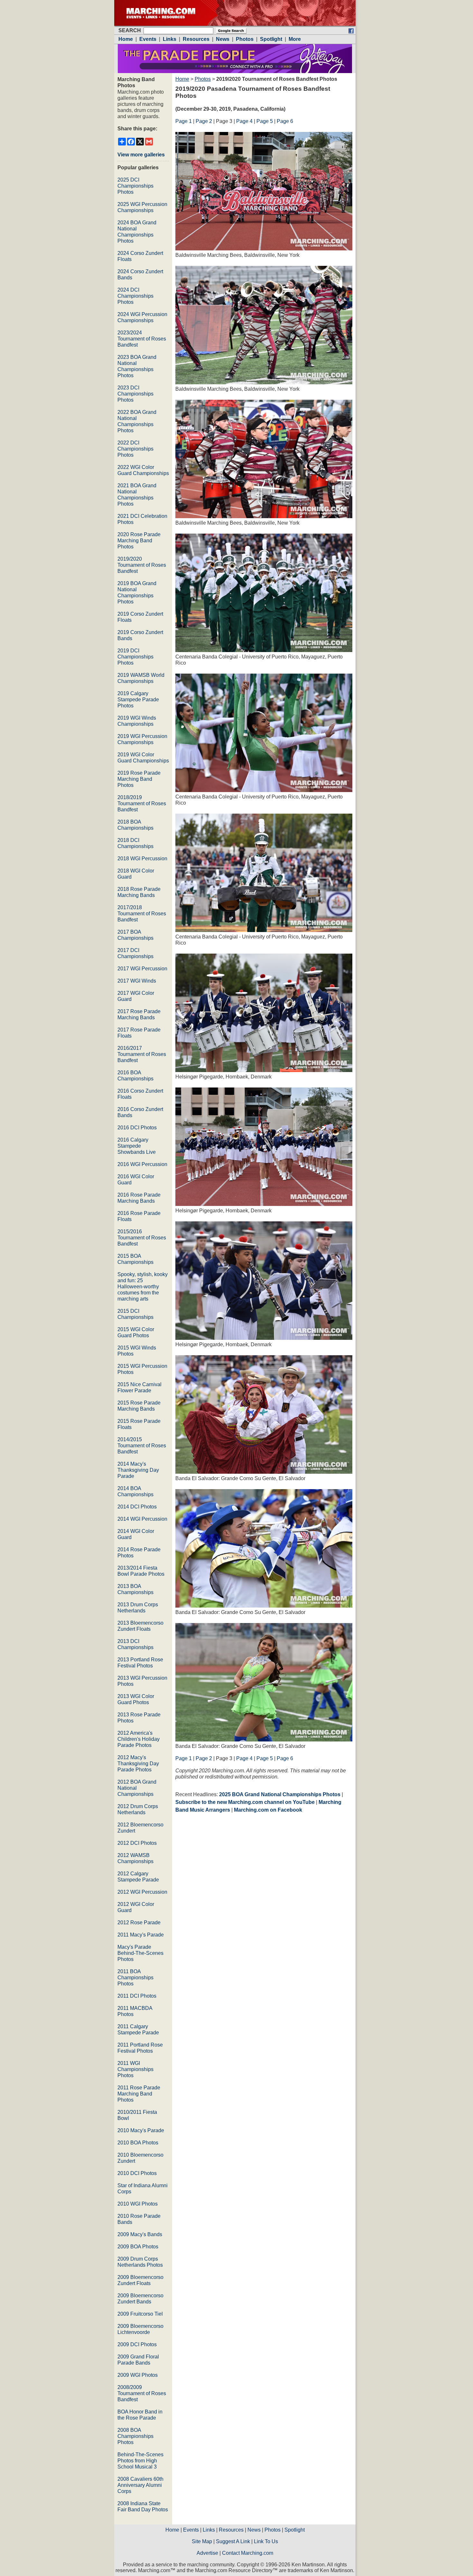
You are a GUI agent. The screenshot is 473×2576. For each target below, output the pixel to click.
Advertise (207, 2553)
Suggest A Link (233, 2541)
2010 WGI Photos (138, 2204)
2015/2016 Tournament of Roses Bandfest (142, 1238)
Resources (231, 2530)
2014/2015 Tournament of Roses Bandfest (142, 1446)
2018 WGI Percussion (142, 859)
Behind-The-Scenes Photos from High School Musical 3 (140, 2461)
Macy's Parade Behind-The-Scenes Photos (140, 1953)
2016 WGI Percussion (142, 1164)
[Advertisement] (229, 1874)
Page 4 (244, 121)
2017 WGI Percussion (142, 969)
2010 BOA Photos (138, 2143)
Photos (203, 79)
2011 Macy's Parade (141, 1935)
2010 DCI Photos (137, 2173)
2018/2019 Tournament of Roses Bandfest (142, 803)
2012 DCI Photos (137, 1843)
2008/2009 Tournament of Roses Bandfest (142, 2393)
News (254, 2530)
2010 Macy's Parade (141, 2130)
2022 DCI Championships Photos (135, 449)
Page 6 (285, 121)
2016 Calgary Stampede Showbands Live (137, 1146)
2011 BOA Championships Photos (135, 1978)
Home (182, 79)
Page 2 (204, 121)
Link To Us (266, 2541)
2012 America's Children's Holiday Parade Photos (139, 1739)
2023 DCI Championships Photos (135, 394)
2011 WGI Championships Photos (135, 2069)
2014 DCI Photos (137, 1507)
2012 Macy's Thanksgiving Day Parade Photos (138, 1764)
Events (191, 2530)
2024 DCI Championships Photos (135, 296)
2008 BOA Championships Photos (135, 2436)
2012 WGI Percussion (142, 1892)
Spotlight (295, 2530)
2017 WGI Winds (137, 981)
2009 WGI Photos (138, 2375)
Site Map (202, 2541)
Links (209, 2530)
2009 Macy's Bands (140, 2234)
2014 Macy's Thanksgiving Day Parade (138, 1470)
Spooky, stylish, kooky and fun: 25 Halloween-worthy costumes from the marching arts (143, 1287)
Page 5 (265, 121)
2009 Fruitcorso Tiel (140, 2314)
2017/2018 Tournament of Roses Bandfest (142, 914)
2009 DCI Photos (137, 2344)
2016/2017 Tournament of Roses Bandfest (142, 1054)
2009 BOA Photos (138, 2247)
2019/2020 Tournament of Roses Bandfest (142, 565)
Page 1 (184, 121)
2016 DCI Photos (137, 1128)
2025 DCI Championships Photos (135, 186)
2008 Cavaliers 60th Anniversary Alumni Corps (140, 2485)
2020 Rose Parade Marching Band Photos (139, 541)
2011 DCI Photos (137, 1996)
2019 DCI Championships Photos (135, 657)
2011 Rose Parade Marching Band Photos (139, 2094)
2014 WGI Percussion (142, 1519)
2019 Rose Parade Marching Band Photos (139, 779)
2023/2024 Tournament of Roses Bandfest (142, 339)
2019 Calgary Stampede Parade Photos (138, 700)
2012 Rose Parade (139, 1923)
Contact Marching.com (248, 2553)
